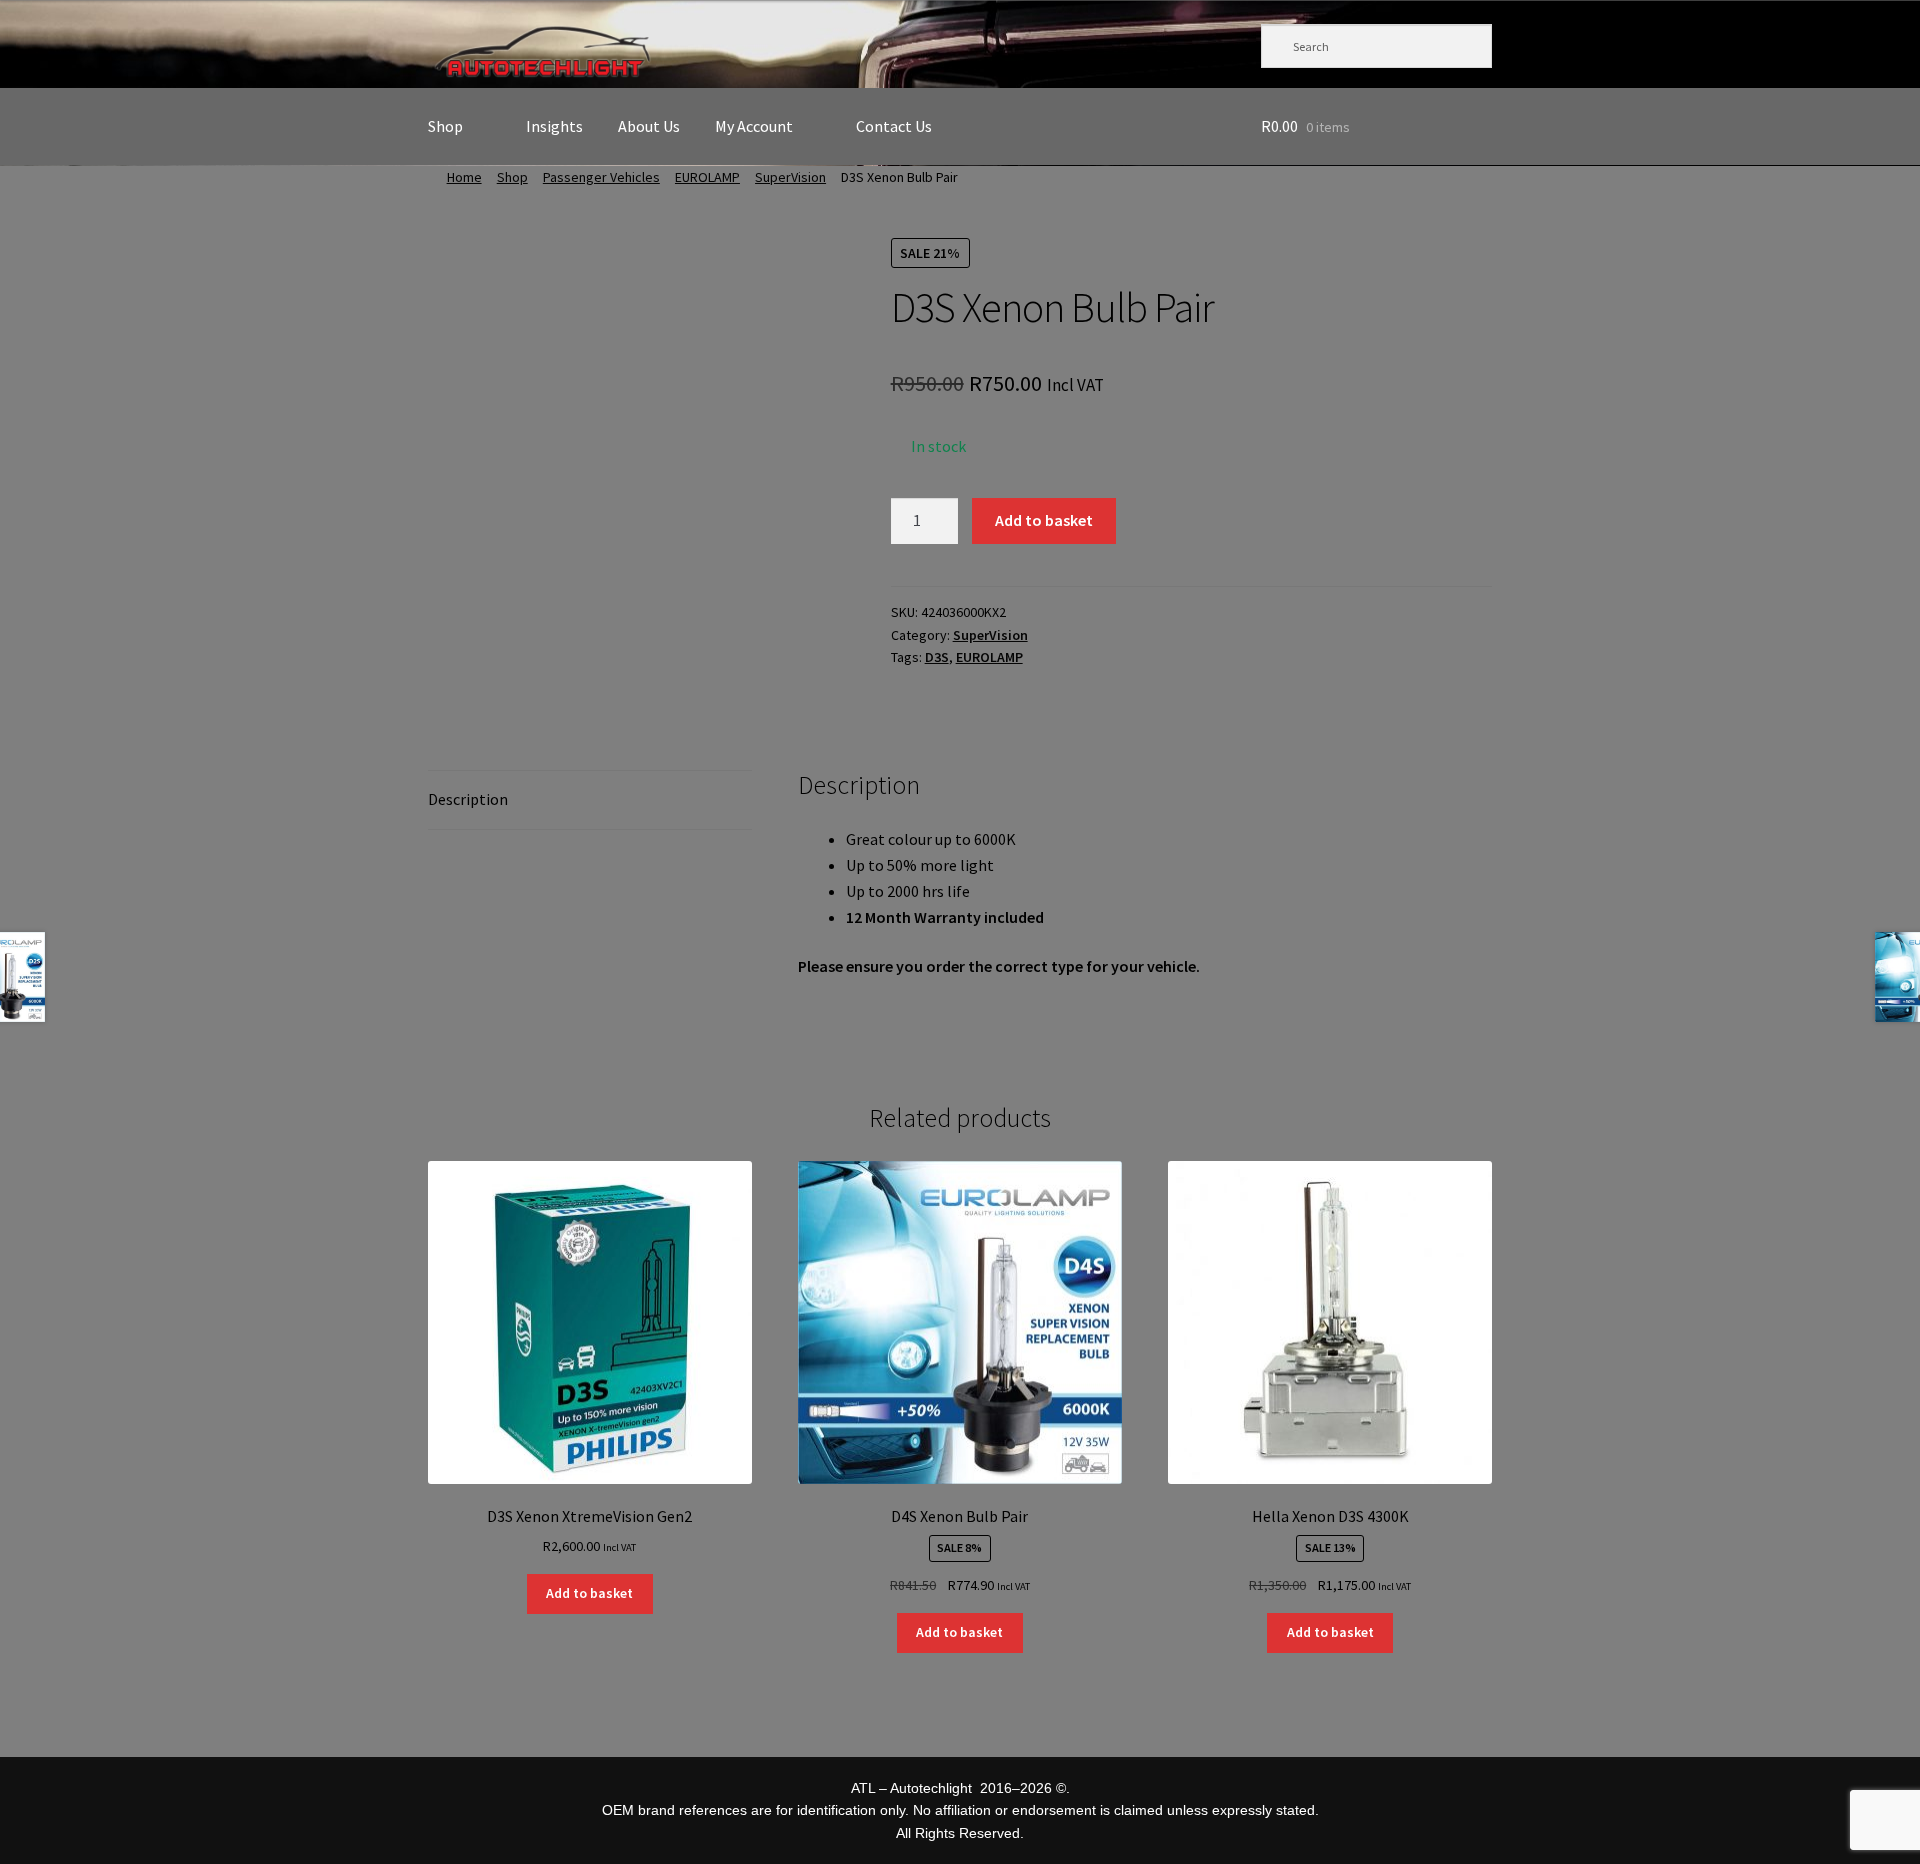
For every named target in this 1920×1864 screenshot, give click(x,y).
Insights (554, 126)
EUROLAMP (707, 177)
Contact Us (894, 126)
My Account (754, 126)
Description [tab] (468, 799)
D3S (937, 657)
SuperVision (790, 177)
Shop (445, 126)
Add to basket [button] (589, 1593)
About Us (649, 126)
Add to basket (1044, 520)
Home (464, 177)
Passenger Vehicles (601, 177)
